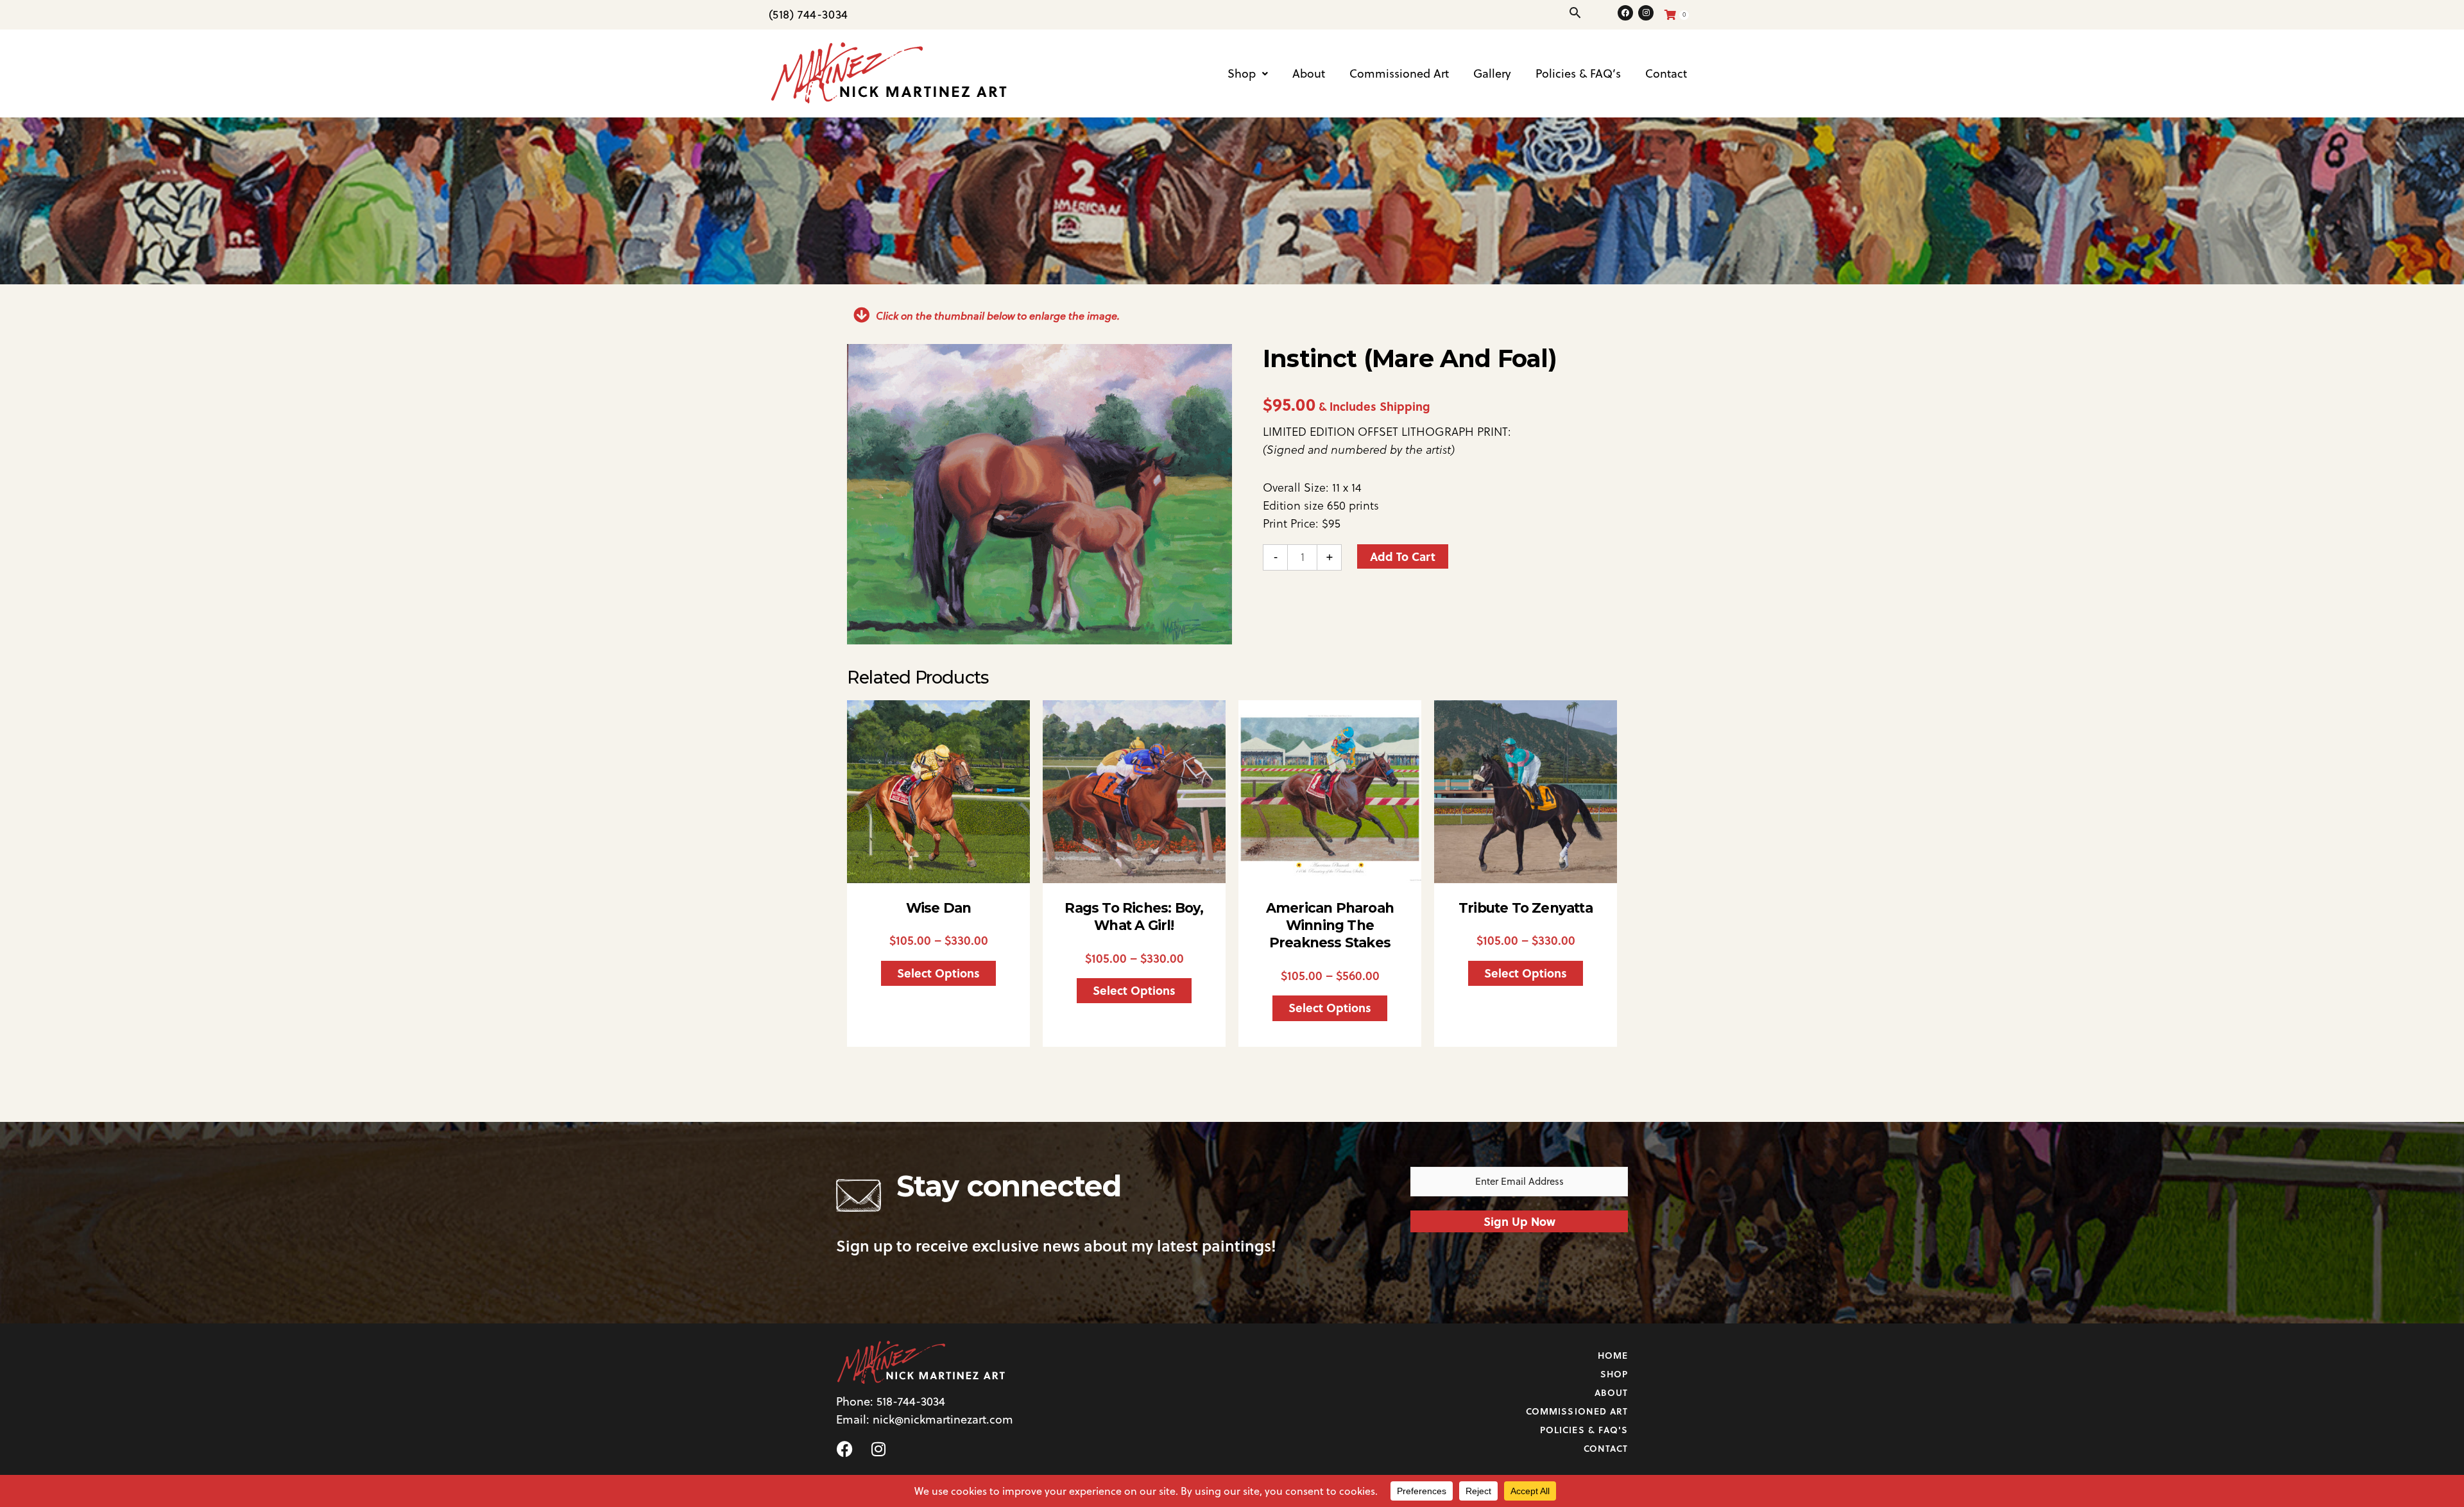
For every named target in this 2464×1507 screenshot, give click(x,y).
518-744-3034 (911, 1401)
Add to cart (1403, 556)
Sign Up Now (1519, 1221)
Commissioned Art (1399, 73)
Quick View (939, 869)
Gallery (1492, 73)
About (1309, 73)
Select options (938, 973)
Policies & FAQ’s (1578, 73)
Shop (1242, 73)
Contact (1666, 73)
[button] (1575, 13)
